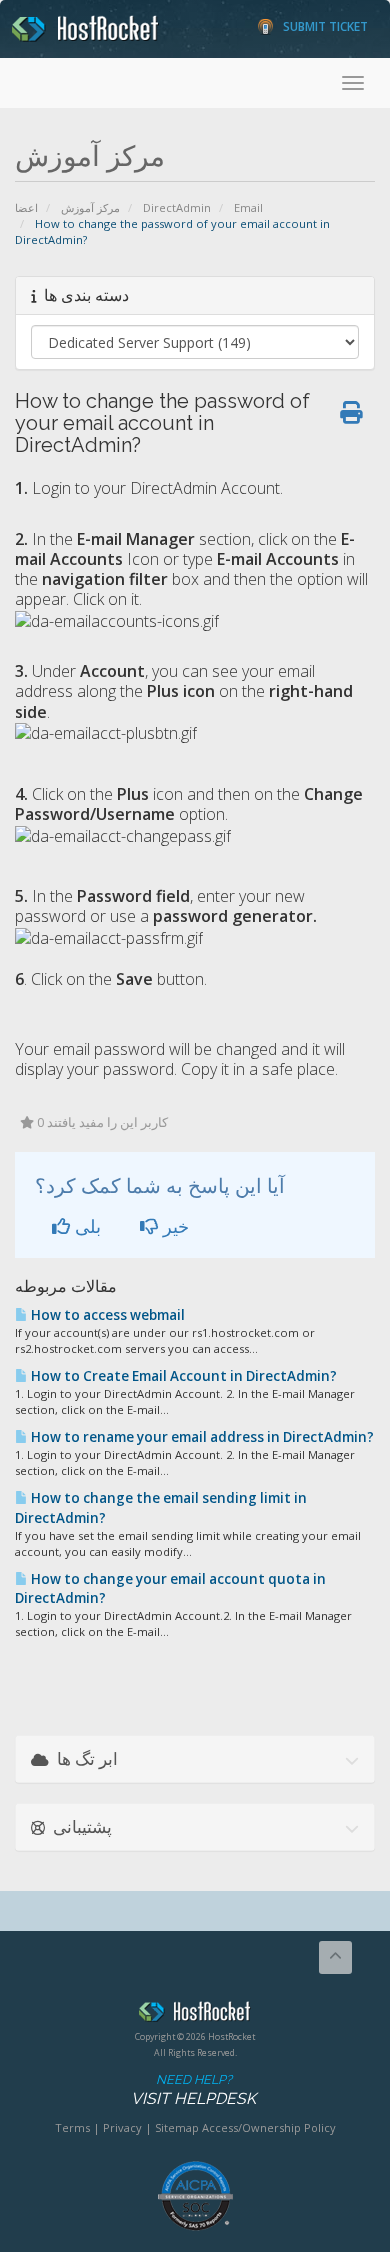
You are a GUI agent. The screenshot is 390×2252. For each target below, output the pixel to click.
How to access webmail (106, 1315)
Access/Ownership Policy (269, 2127)
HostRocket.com (195, 2015)
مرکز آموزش (90, 207)
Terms (72, 2127)
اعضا (26, 207)
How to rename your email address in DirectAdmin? (201, 1437)
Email (248, 207)
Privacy (122, 2127)
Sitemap (177, 2127)
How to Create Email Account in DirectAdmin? (182, 1376)
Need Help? (193, 2090)
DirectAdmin (177, 207)
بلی (85, 1226)
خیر (173, 1226)
